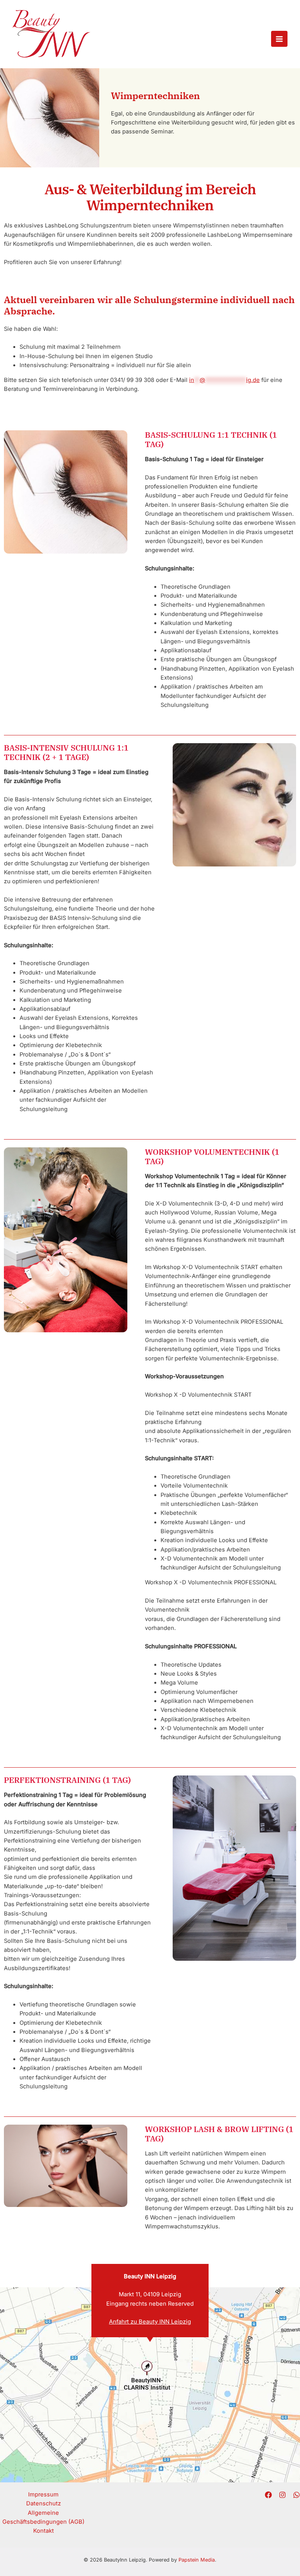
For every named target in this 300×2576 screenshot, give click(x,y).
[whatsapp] (296, 2495)
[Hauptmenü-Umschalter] (279, 39)
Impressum (43, 2494)
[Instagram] (282, 2495)
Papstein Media (197, 2560)
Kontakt (44, 2531)
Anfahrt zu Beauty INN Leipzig (150, 2322)
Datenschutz (44, 2503)
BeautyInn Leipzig (50, 63)
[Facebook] (268, 2495)
